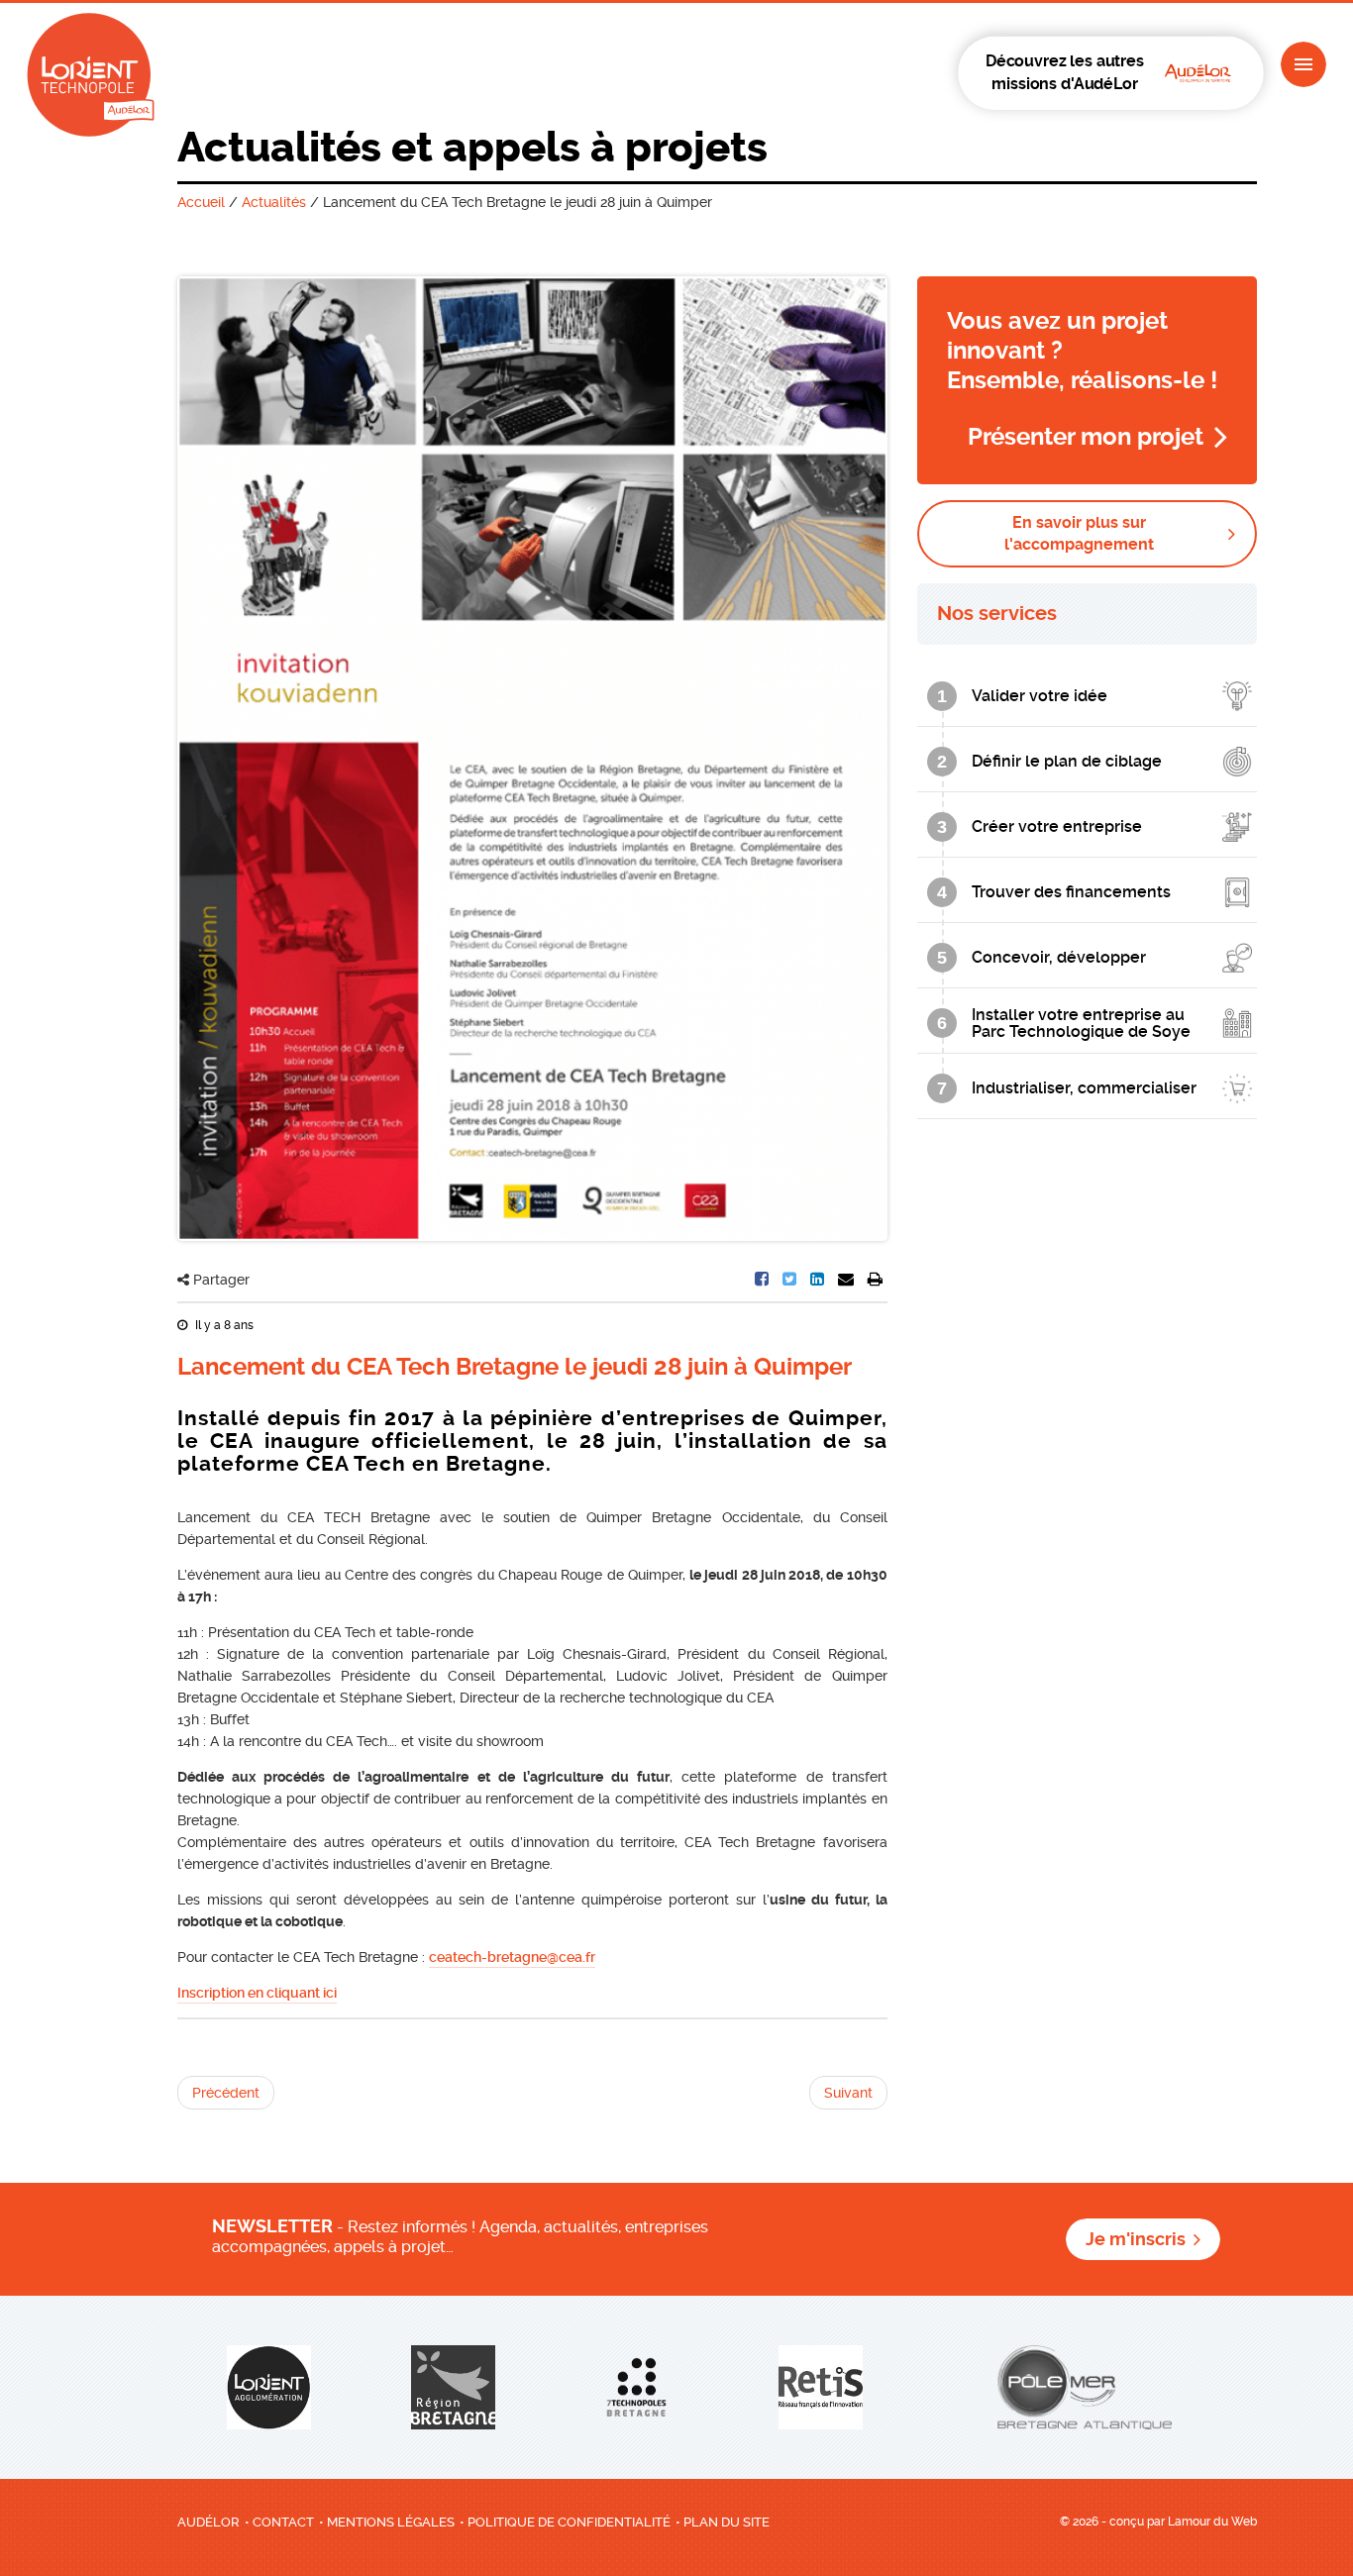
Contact (283, 2522)
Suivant (848, 2093)
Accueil (201, 202)
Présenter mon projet (1086, 437)
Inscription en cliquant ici (257, 1993)
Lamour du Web (1212, 2522)
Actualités (274, 202)
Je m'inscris (1136, 2239)
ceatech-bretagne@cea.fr (512, 1957)
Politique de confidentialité (569, 2522)
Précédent (226, 2093)
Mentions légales (391, 2522)
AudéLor (208, 2522)
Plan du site (727, 2522)
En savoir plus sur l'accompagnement (1079, 533)
